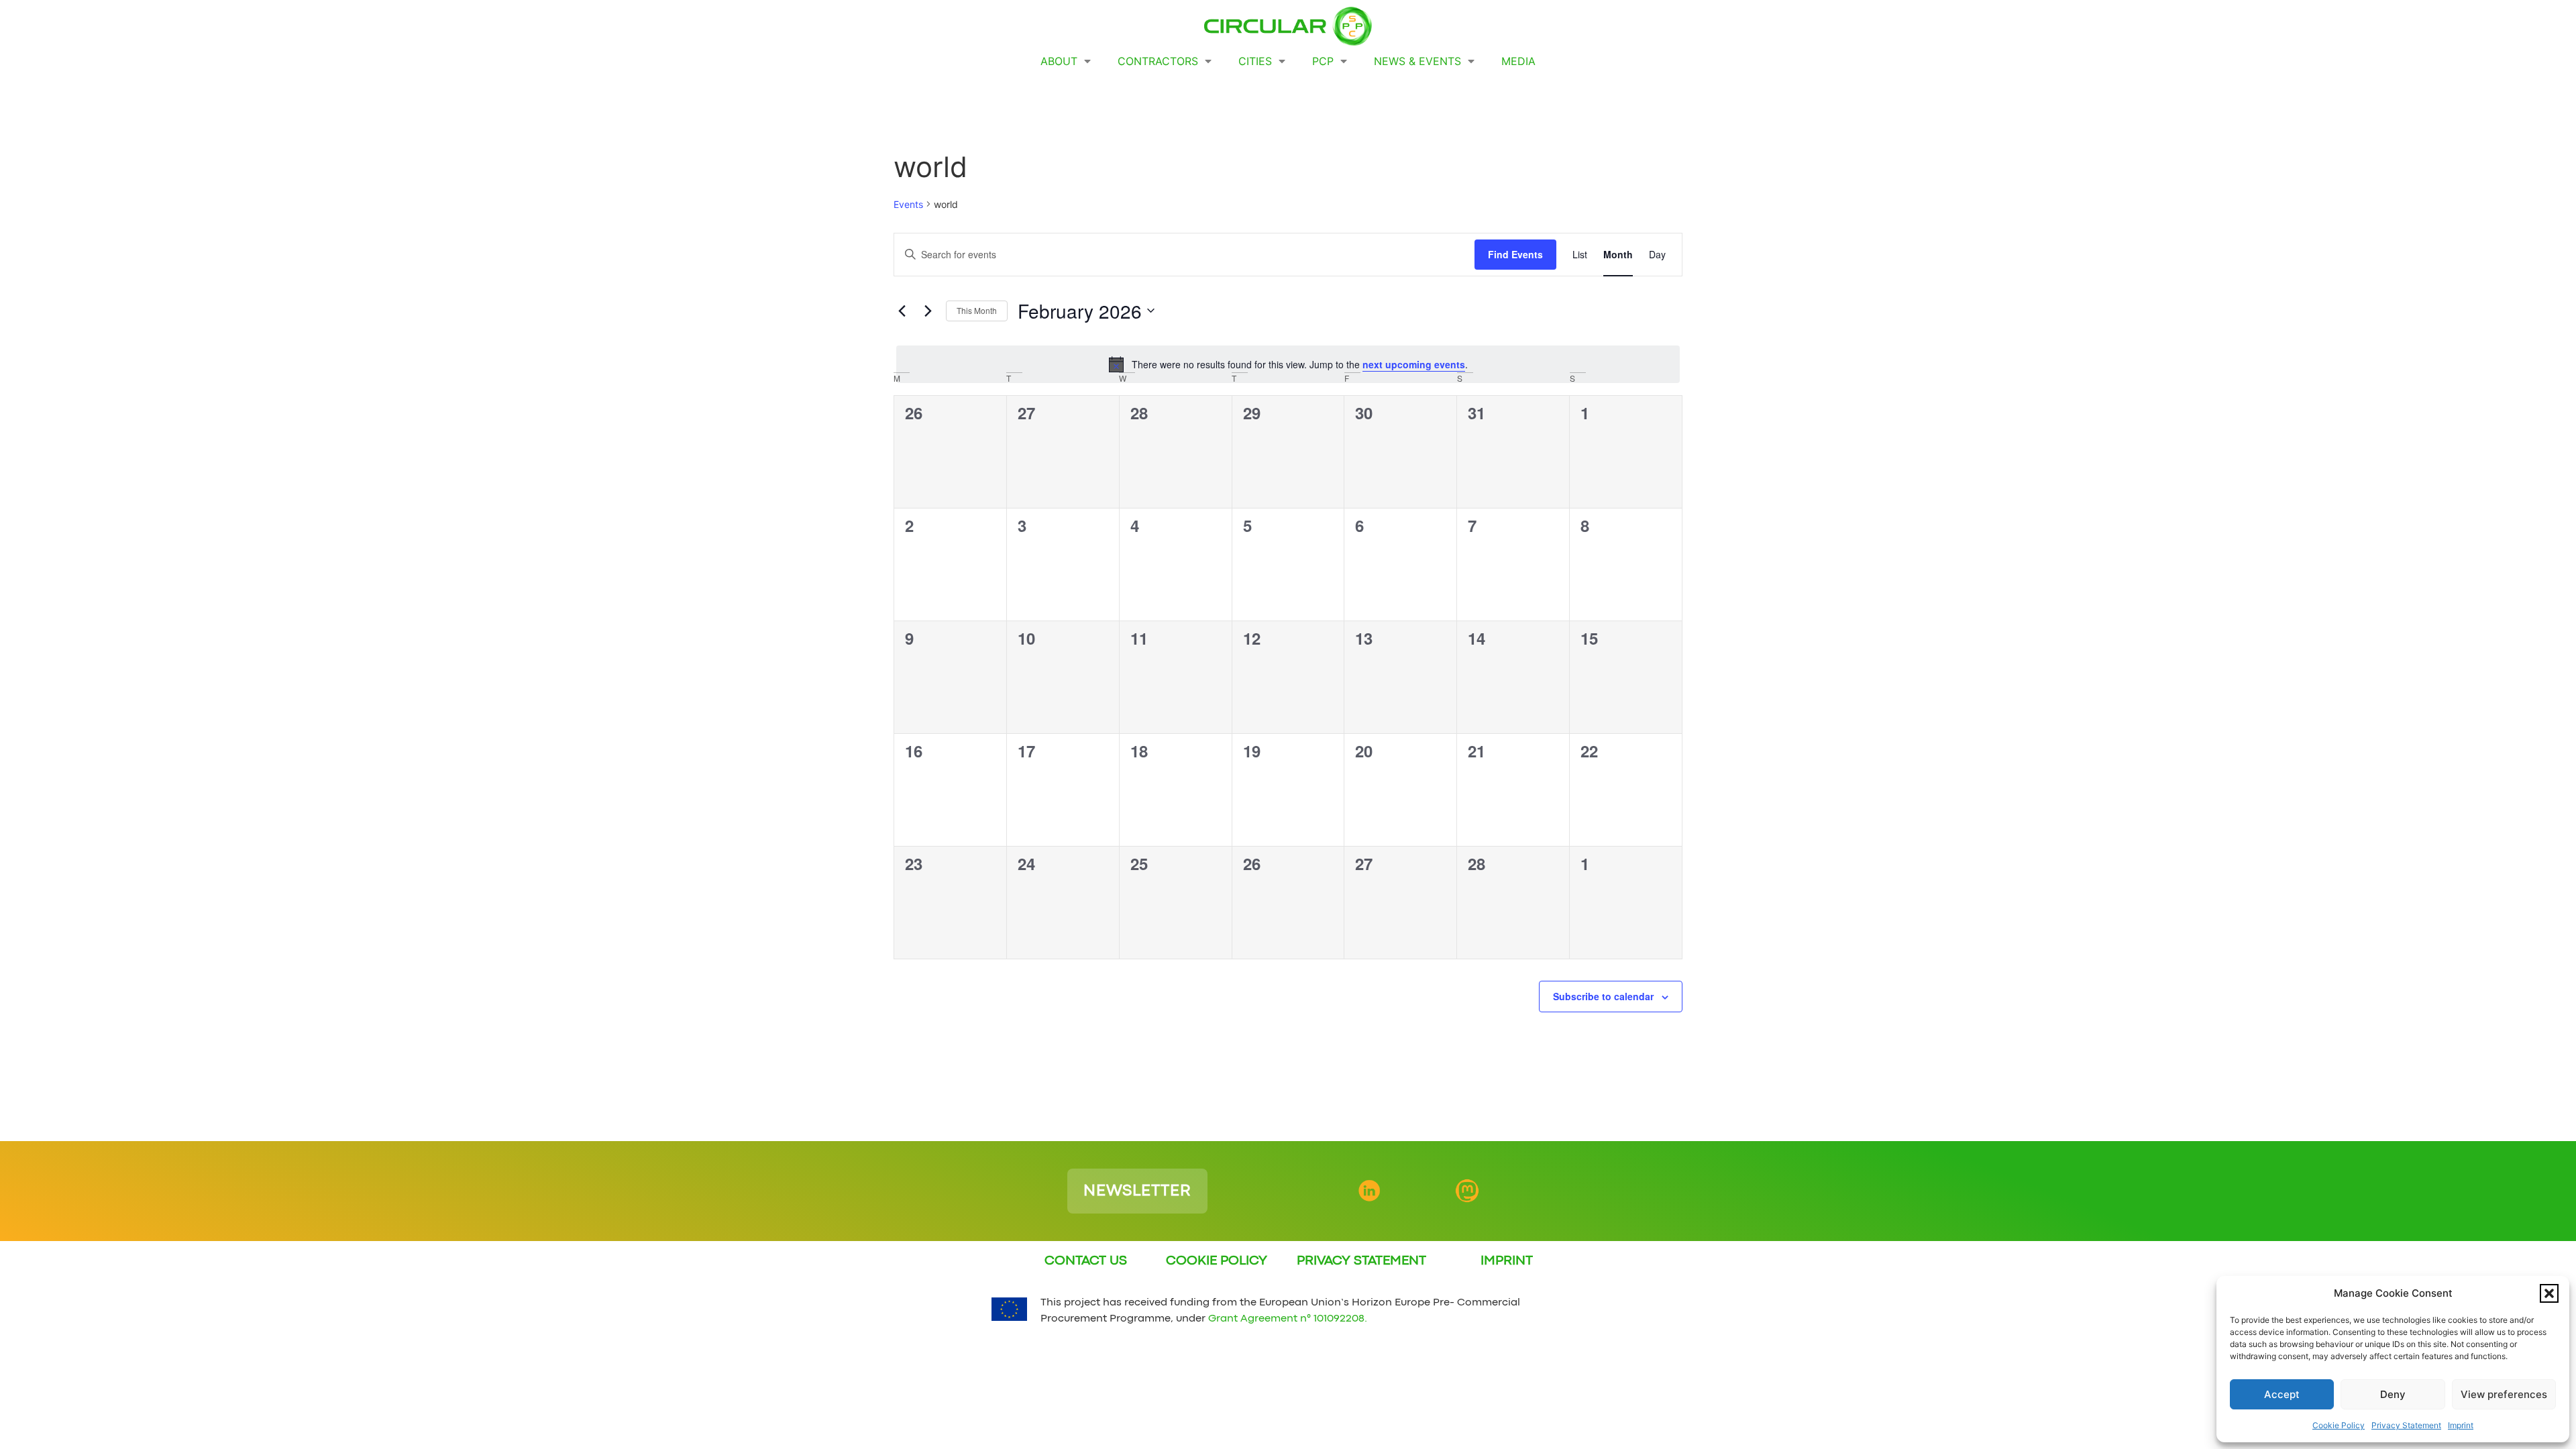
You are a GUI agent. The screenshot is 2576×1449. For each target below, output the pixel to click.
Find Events (1515, 254)
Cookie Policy (2339, 1425)
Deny (2393, 1394)
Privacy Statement (2406, 1425)
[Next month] (928, 311)
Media (1518, 61)
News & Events (1417, 61)
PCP (1323, 61)
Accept (2282, 1394)
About (1059, 61)
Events (908, 204)
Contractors (1158, 61)
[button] (2549, 1293)
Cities (1255, 61)
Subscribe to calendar (1603, 996)
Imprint (2461, 1425)
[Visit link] (1091, 1191)
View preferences (2504, 1394)
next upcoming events (1414, 364)
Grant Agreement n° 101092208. (1288, 1319)
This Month (977, 310)
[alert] (1288, 364)
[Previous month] (902, 311)
